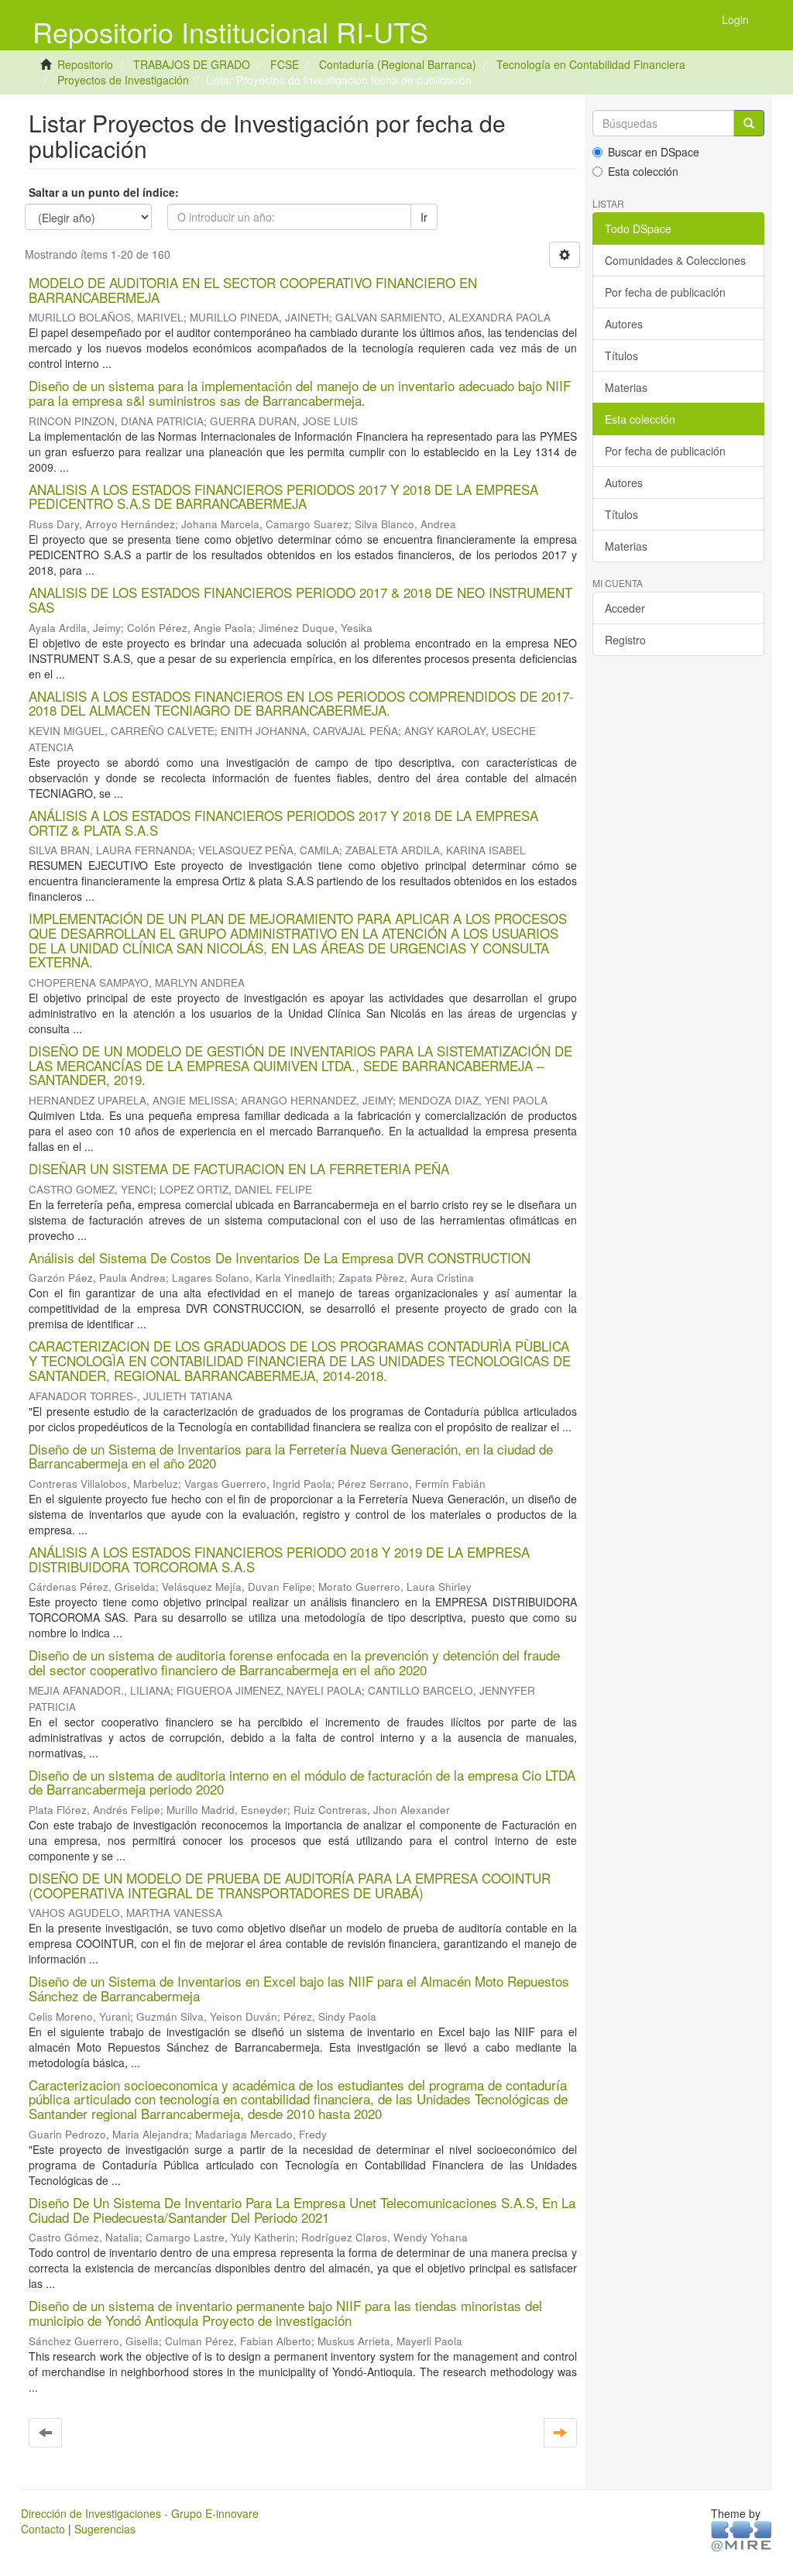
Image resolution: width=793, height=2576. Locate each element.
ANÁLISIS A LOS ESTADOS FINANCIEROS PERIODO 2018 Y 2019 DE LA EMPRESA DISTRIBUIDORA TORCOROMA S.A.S (279, 1559)
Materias (626, 387)
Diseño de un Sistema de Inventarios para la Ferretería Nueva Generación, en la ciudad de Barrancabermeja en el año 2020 (291, 1456)
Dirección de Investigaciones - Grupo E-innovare (140, 2513)
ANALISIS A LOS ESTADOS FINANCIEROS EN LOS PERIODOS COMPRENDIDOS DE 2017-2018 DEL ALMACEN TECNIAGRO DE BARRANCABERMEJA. (301, 703)
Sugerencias (105, 2529)
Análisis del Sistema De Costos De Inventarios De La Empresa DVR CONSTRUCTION (280, 1257)
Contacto (43, 2529)
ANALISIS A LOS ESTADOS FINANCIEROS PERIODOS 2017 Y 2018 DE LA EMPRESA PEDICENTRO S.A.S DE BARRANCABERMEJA (283, 496)
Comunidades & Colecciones (675, 260)
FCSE (285, 64)
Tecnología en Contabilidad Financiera (591, 64)
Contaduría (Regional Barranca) (398, 64)
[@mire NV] (742, 2535)
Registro (625, 640)
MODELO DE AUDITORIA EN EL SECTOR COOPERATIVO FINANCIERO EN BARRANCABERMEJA (253, 290)
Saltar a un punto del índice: (104, 192)
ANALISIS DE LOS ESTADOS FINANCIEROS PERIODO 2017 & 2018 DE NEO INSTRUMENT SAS (300, 599)
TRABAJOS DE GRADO (192, 64)
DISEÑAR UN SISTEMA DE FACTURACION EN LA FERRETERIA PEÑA (239, 1168)
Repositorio (85, 64)
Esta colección (643, 171)
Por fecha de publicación (665, 292)
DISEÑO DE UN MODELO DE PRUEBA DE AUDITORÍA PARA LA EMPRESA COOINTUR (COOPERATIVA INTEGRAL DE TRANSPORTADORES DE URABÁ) (290, 1885)
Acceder (625, 608)
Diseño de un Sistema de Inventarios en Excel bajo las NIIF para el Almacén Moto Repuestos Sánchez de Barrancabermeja (299, 1988)
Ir (424, 217)
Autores (624, 324)
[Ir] (749, 123)
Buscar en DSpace (654, 152)
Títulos (621, 355)
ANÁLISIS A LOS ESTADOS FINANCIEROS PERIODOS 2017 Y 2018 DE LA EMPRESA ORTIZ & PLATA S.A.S (283, 823)
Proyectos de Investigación (123, 80)
